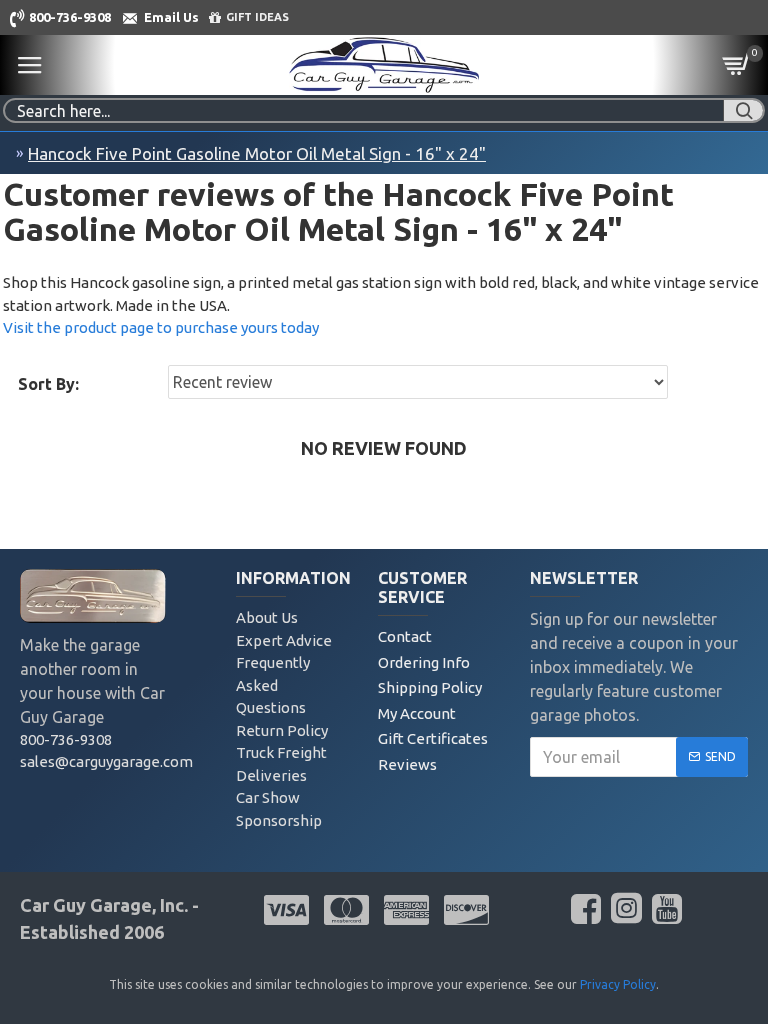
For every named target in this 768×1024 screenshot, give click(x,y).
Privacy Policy (618, 984)
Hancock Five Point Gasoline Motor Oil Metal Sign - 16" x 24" (257, 153)
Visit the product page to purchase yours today (161, 327)
